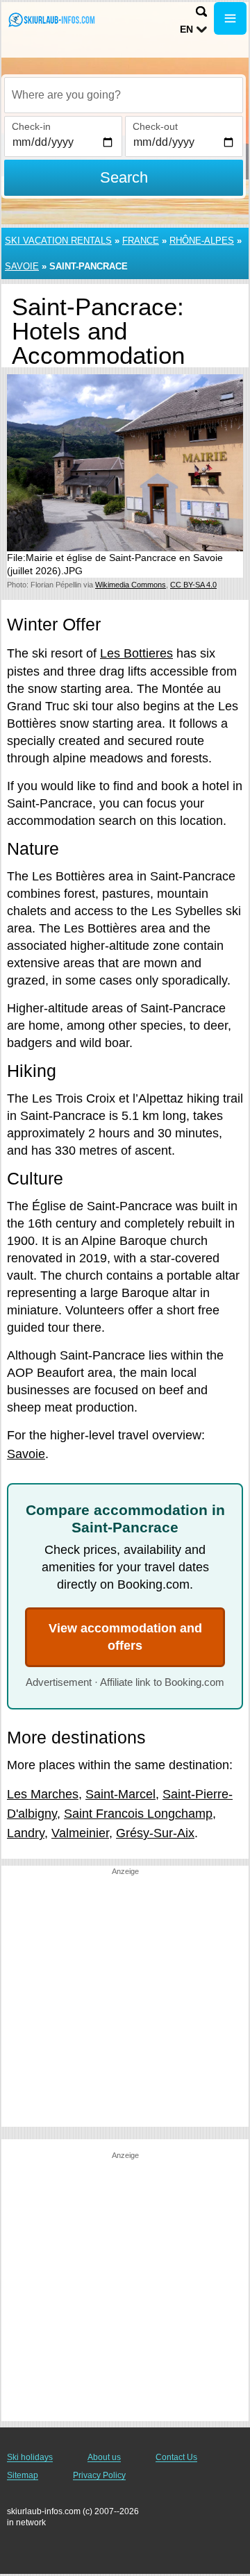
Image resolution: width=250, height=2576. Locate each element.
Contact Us (176, 2457)
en (186, 29)
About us (104, 2457)
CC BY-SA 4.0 (193, 585)
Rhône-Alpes (202, 241)
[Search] (201, 11)
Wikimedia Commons (131, 585)
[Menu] (230, 18)
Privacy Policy (99, 2475)
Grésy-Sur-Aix (155, 1833)
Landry (26, 1833)
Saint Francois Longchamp (138, 1814)
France (141, 241)
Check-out (155, 126)
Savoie (22, 266)
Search (124, 177)
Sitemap (23, 2475)
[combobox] (124, 95)
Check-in (31, 126)
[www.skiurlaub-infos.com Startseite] (52, 20)
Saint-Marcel (120, 1794)
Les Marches (43, 1794)
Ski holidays (30, 2457)
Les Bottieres (136, 653)
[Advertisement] (125, 2002)
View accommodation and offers (125, 1637)
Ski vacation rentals (58, 241)
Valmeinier (80, 1833)
